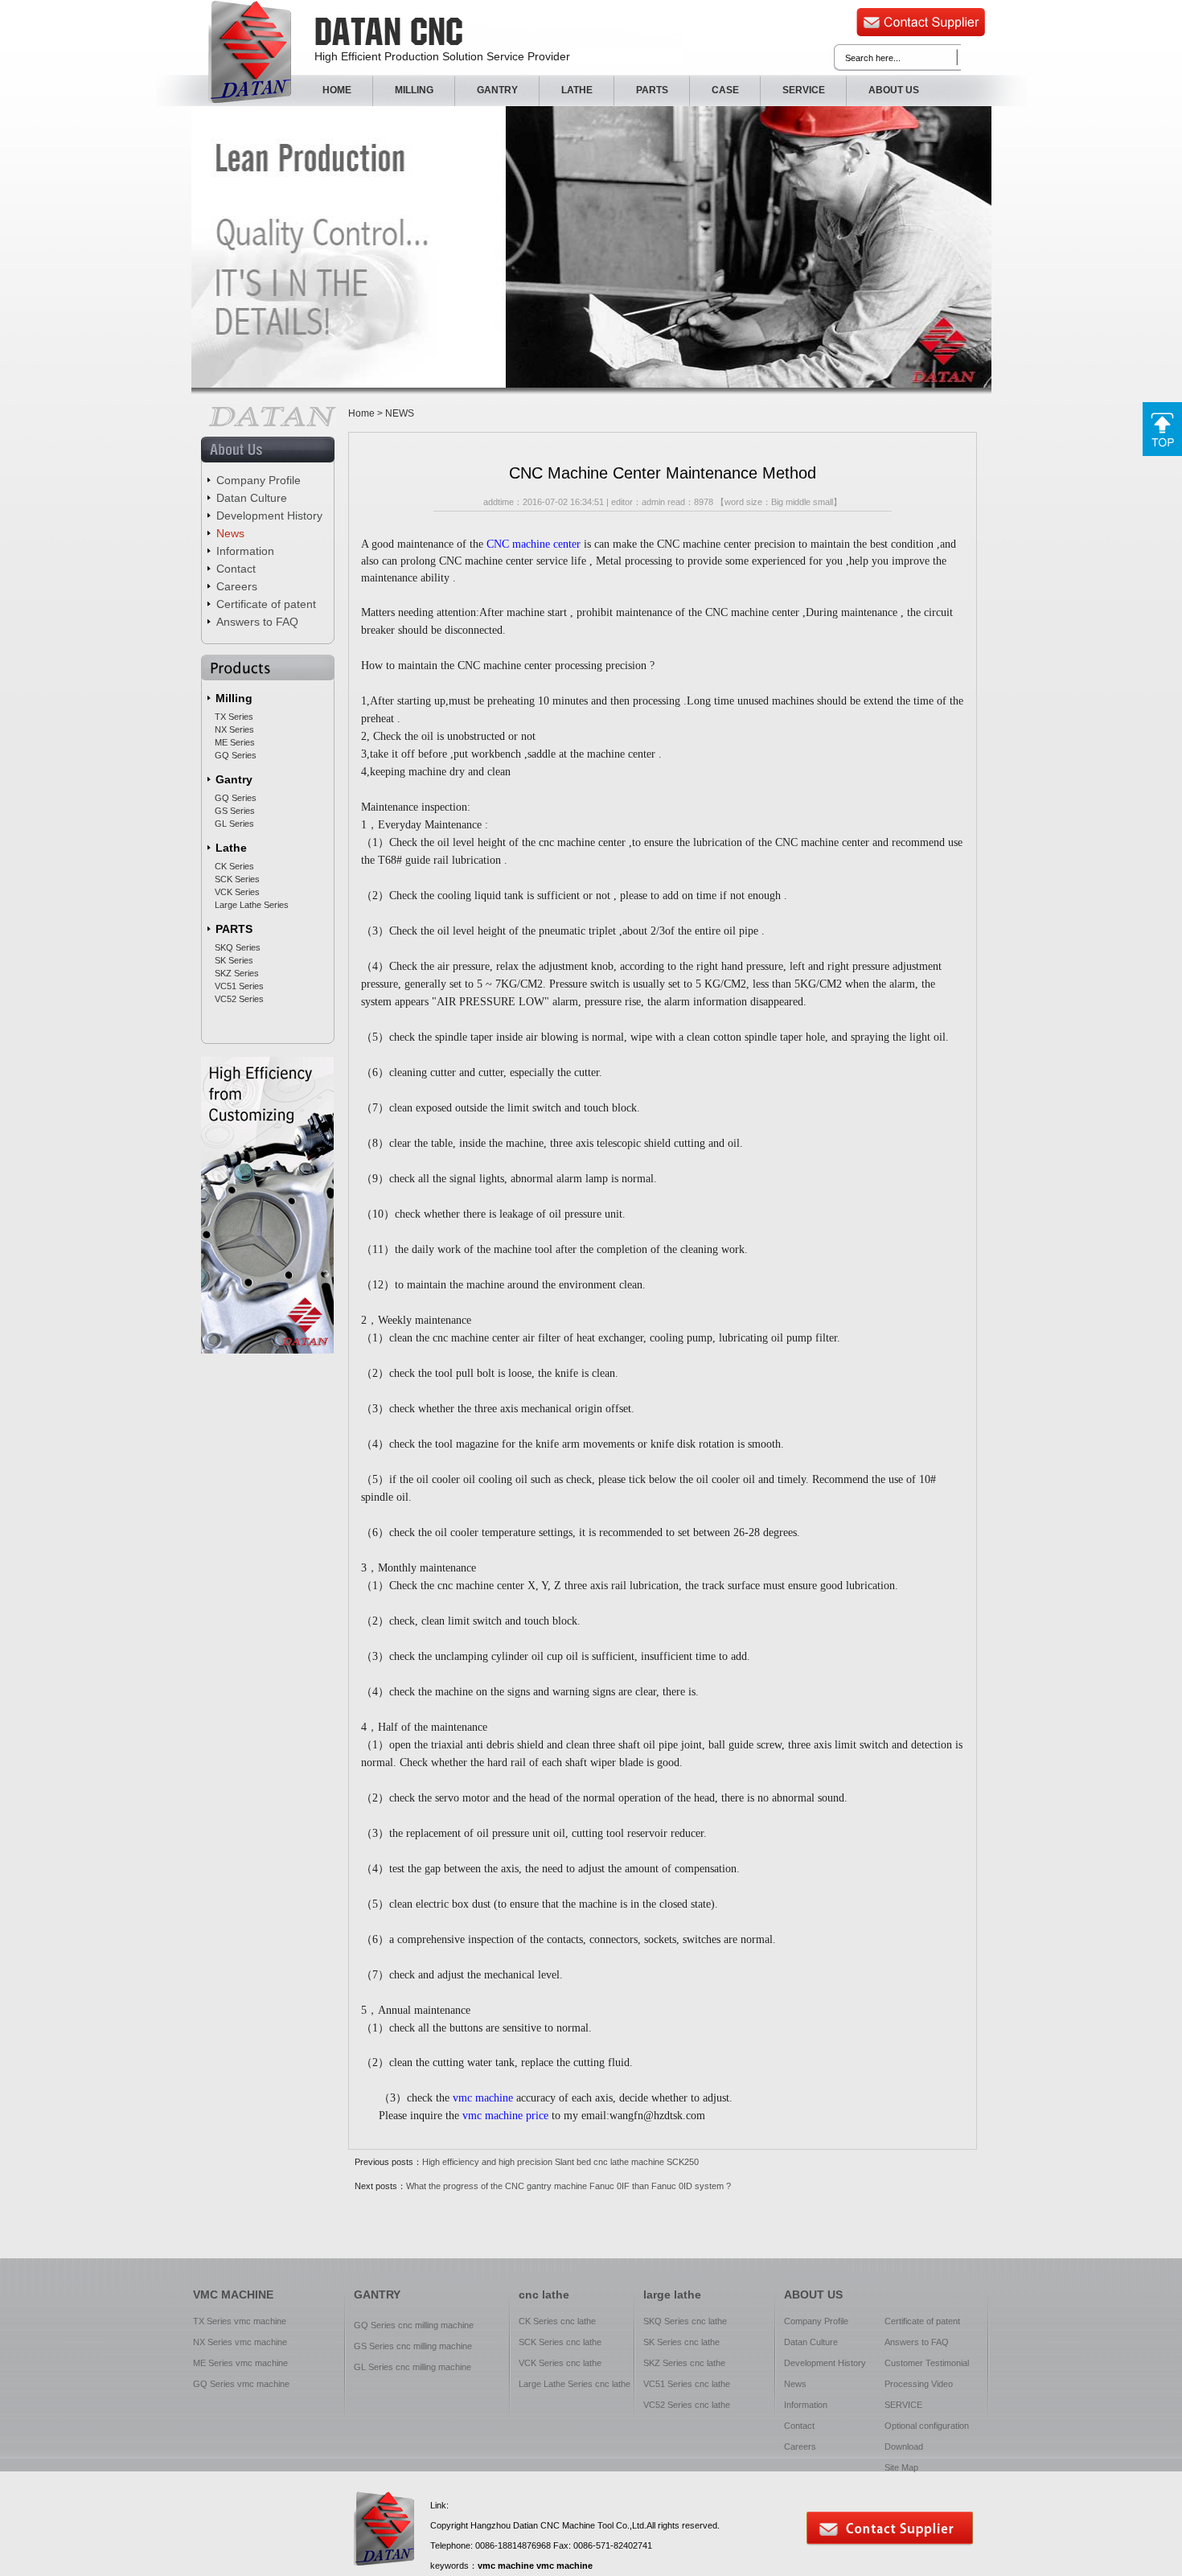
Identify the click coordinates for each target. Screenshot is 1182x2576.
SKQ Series (238, 947)
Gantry (234, 779)
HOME (337, 90)
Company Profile (259, 480)
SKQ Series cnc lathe (685, 2321)
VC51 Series (239, 986)
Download (904, 2447)
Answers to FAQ (257, 622)
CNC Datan (250, 52)
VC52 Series (239, 999)
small (823, 502)
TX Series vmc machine (240, 2321)
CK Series (234, 866)
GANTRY (497, 90)
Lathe (231, 848)
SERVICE (804, 90)
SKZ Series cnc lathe (684, 2363)
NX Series (234, 729)
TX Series (234, 717)
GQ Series (236, 755)
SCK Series (237, 879)
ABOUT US (894, 90)
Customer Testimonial (927, 2363)
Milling (234, 698)
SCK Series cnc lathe (560, 2342)
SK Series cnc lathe (681, 2342)
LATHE (577, 90)
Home (361, 413)
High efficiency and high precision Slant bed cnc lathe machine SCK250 (560, 2162)
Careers (237, 586)
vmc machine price (505, 2116)
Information (245, 551)
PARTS (652, 90)
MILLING (414, 90)
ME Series (235, 742)
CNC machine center (534, 544)
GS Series (235, 811)
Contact (236, 569)
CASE (725, 90)
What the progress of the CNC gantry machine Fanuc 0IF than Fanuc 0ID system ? (568, 2186)
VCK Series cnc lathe (560, 2363)
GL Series (234, 824)
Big (777, 502)
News (230, 533)
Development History (269, 516)
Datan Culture (252, 498)
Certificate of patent (266, 604)
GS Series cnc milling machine (413, 2346)
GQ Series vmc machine (241, 2384)
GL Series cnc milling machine (412, 2367)
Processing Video (919, 2384)
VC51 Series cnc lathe (687, 2384)
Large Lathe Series (252, 905)
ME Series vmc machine (240, 2363)
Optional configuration (927, 2426)
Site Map (901, 2467)
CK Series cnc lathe (557, 2321)
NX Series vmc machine (240, 2342)
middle (798, 502)
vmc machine (483, 2098)
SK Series (234, 960)
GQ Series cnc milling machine (414, 2325)
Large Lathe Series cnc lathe (575, 2384)
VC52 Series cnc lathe (687, 2405)
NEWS (400, 413)
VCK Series (237, 892)
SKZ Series (237, 973)
